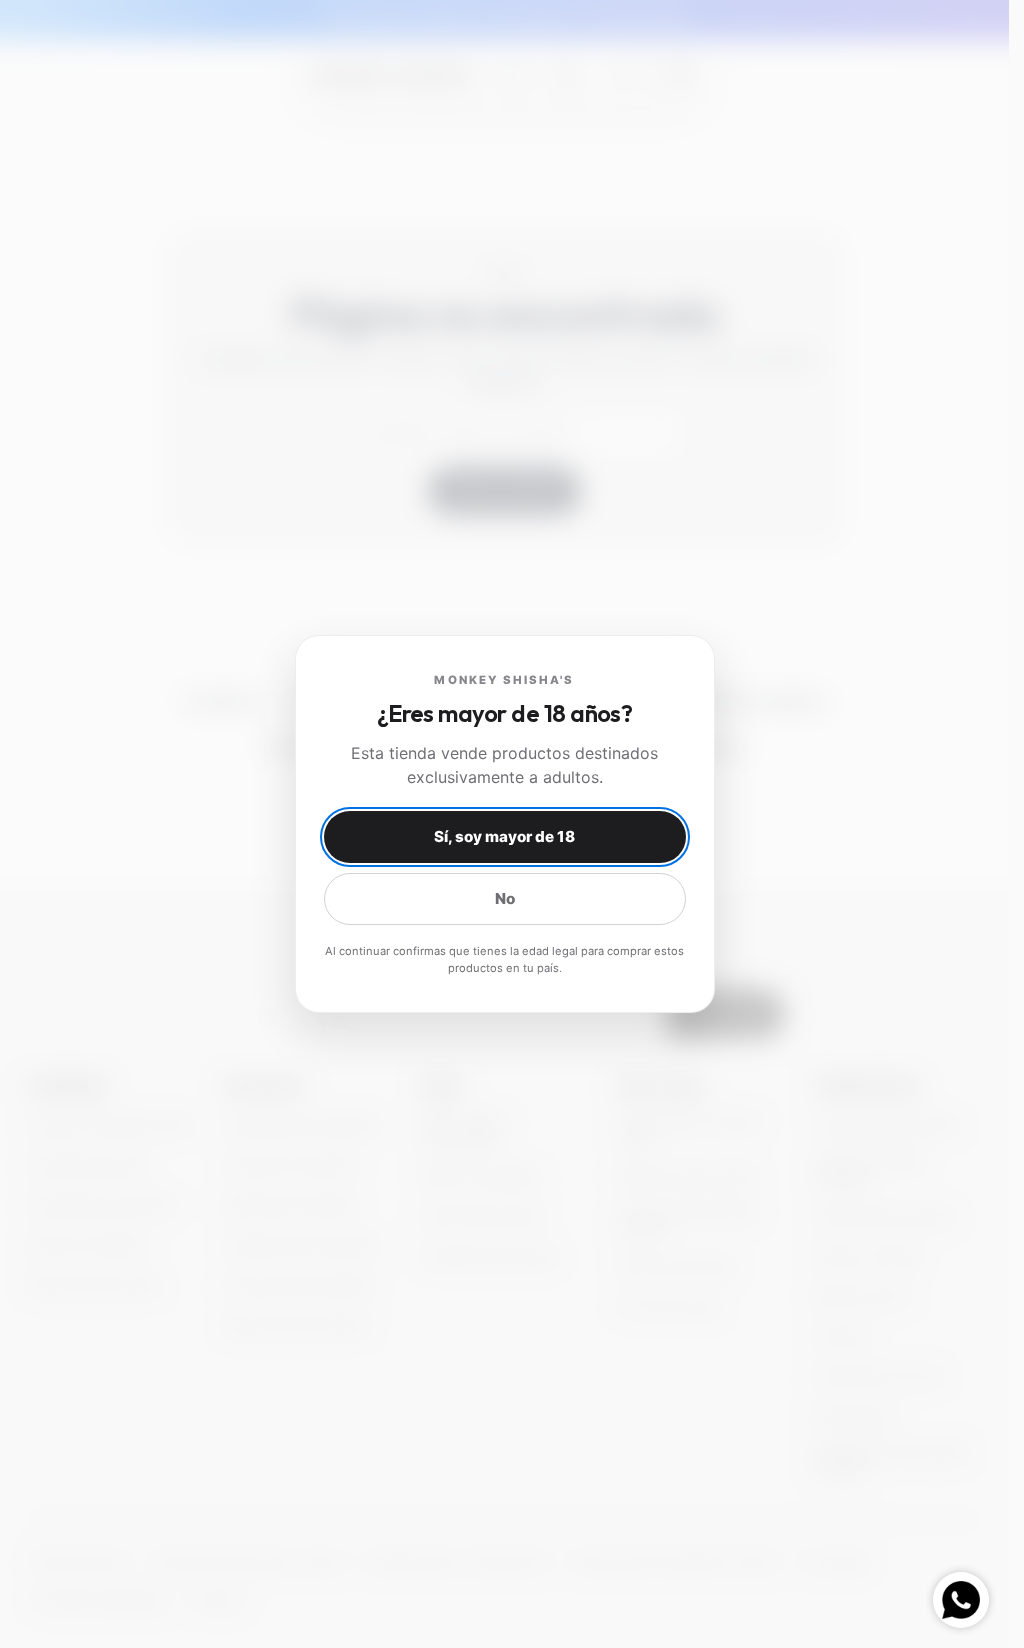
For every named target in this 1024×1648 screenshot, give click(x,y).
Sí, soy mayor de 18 (504, 836)
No (505, 898)
